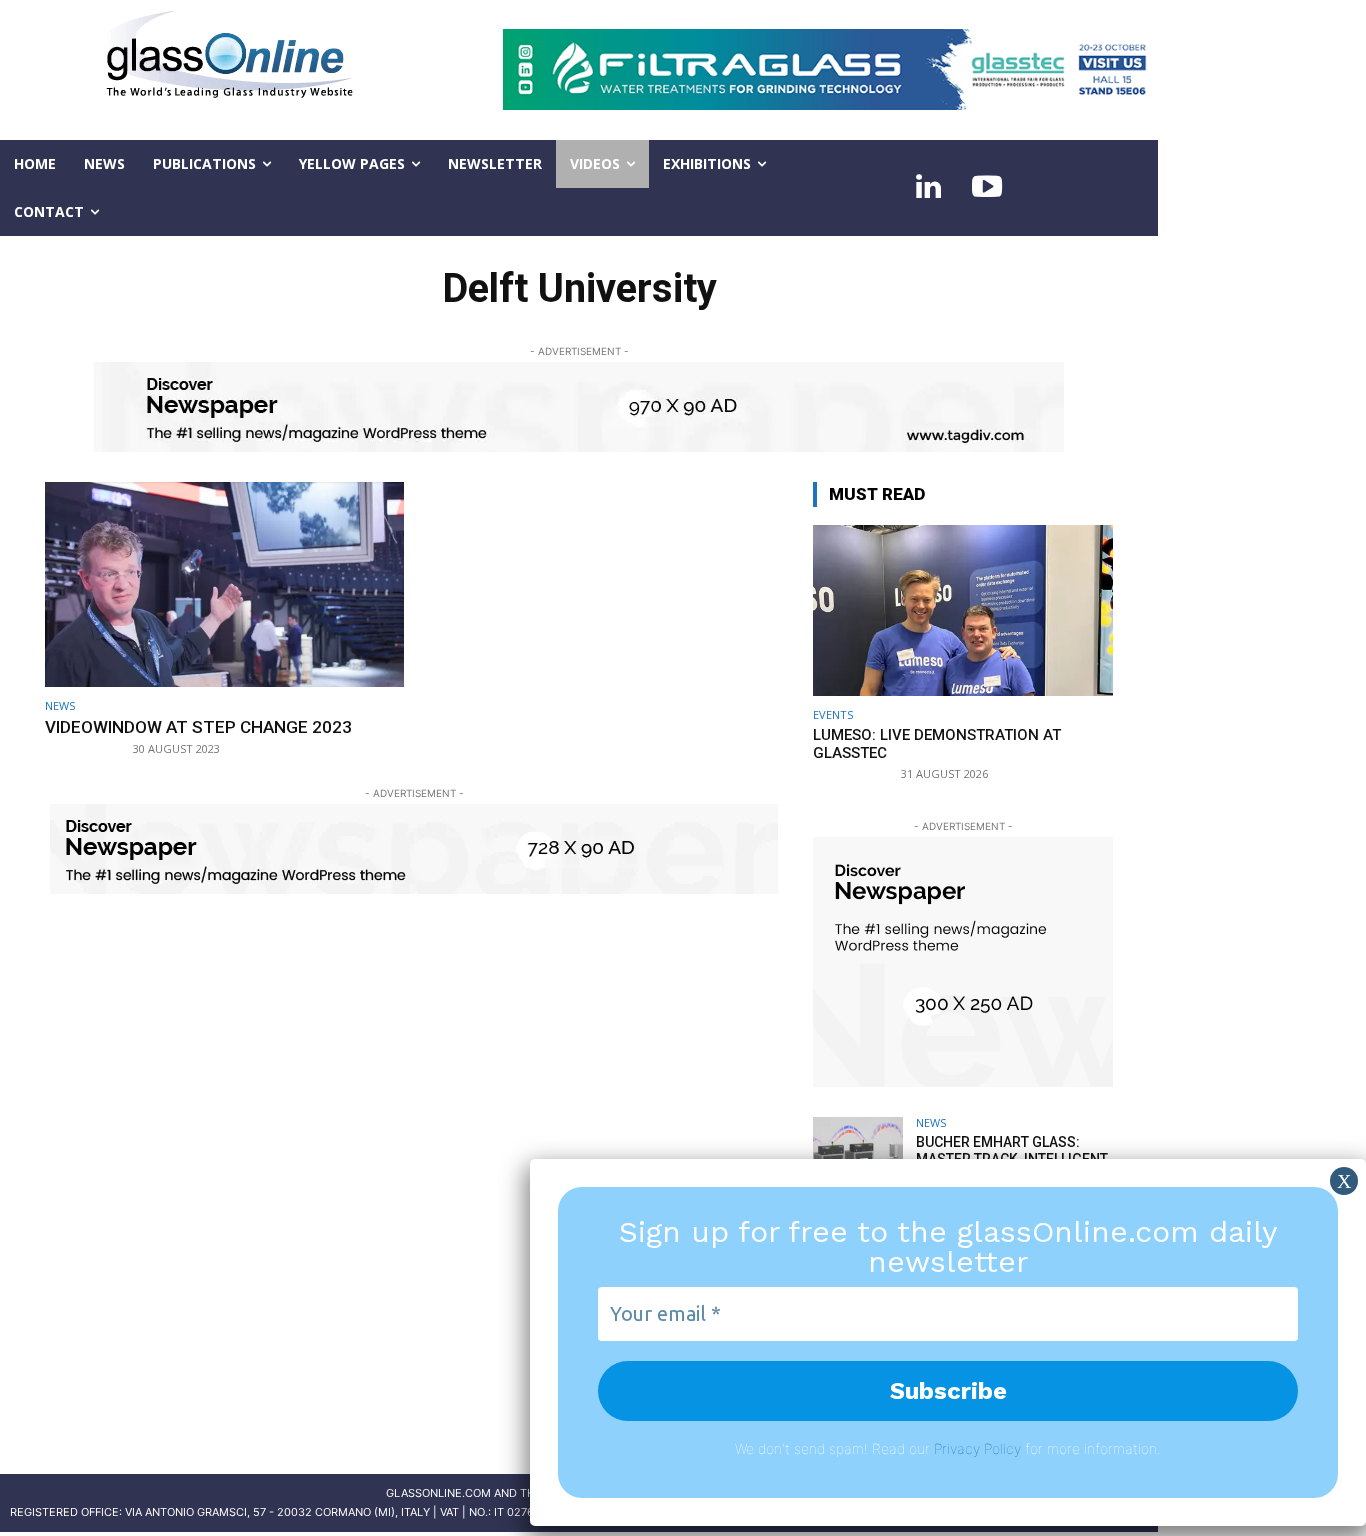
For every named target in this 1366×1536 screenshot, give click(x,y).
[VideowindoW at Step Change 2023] (224, 584)
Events (833, 714)
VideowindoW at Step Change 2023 (198, 727)
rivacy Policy (981, 1448)
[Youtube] (987, 188)
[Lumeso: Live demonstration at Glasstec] (963, 610)
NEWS (60, 705)
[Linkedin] (929, 188)
